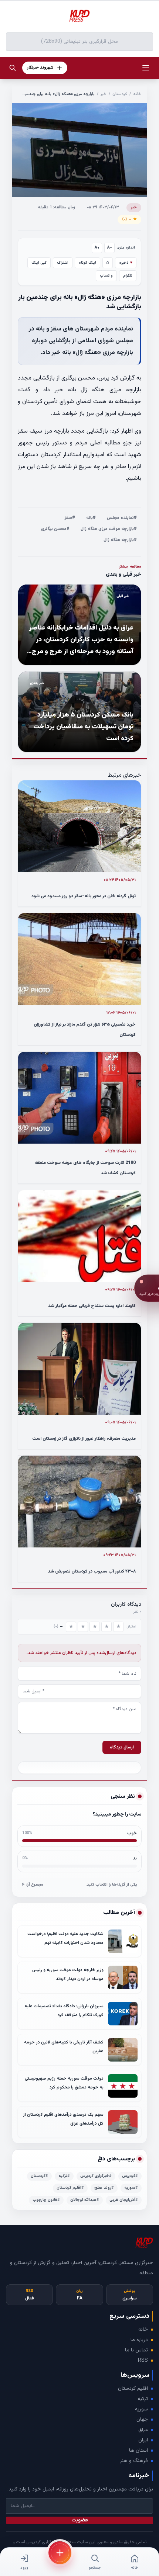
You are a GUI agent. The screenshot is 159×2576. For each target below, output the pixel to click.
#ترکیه (64, 2176)
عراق (143, 2430)
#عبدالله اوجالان (85, 2200)
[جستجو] (13, 68)
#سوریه (131, 2188)
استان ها (138, 2451)
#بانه (91, 518)
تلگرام (128, 276)
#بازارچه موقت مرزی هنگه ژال (109, 529)
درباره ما (139, 2340)
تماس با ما (136, 2350)
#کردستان (39, 2176)
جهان (142, 2420)
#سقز (70, 518)
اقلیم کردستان (133, 2389)
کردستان (120, 94)
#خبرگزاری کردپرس (96, 2176)
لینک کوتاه (87, 263)
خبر (104, 94)
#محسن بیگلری (55, 529)
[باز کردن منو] (146, 68)
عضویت (80, 2520)
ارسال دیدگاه (122, 1747)
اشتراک (63, 263)
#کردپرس (130, 2176)
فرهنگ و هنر (134, 2461)
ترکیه (143, 2399)
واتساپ (106, 276)
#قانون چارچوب (46, 2200)
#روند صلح (104, 2188)
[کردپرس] (79, 16)
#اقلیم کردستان (70, 2188)
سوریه (141, 2409)
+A (97, 248)
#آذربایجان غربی (124, 2200)
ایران (143, 2440)
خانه (137, 94)
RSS (143, 2361)
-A (110, 248)
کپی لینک (39, 263)
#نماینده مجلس (122, 518)
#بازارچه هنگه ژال (120, 540)
